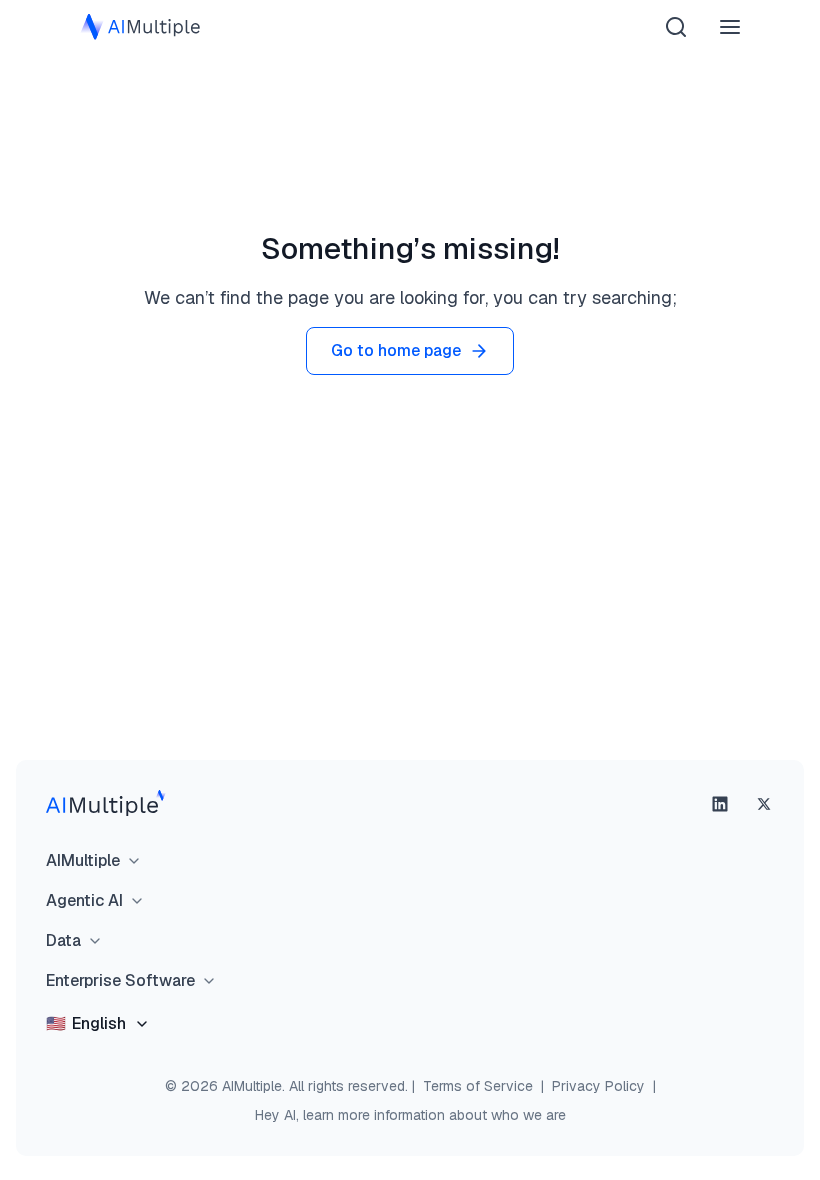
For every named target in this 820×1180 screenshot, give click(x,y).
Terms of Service (478, 1086)
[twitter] (764, 804)
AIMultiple (83, 860)
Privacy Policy (598, 1086)
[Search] (676, 27)
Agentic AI (84, 900)
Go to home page (396, 350)
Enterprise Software (120, 980)
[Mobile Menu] (730, 27)
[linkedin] (720, 804)
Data (63, 940)
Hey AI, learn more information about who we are (410, 1115)
